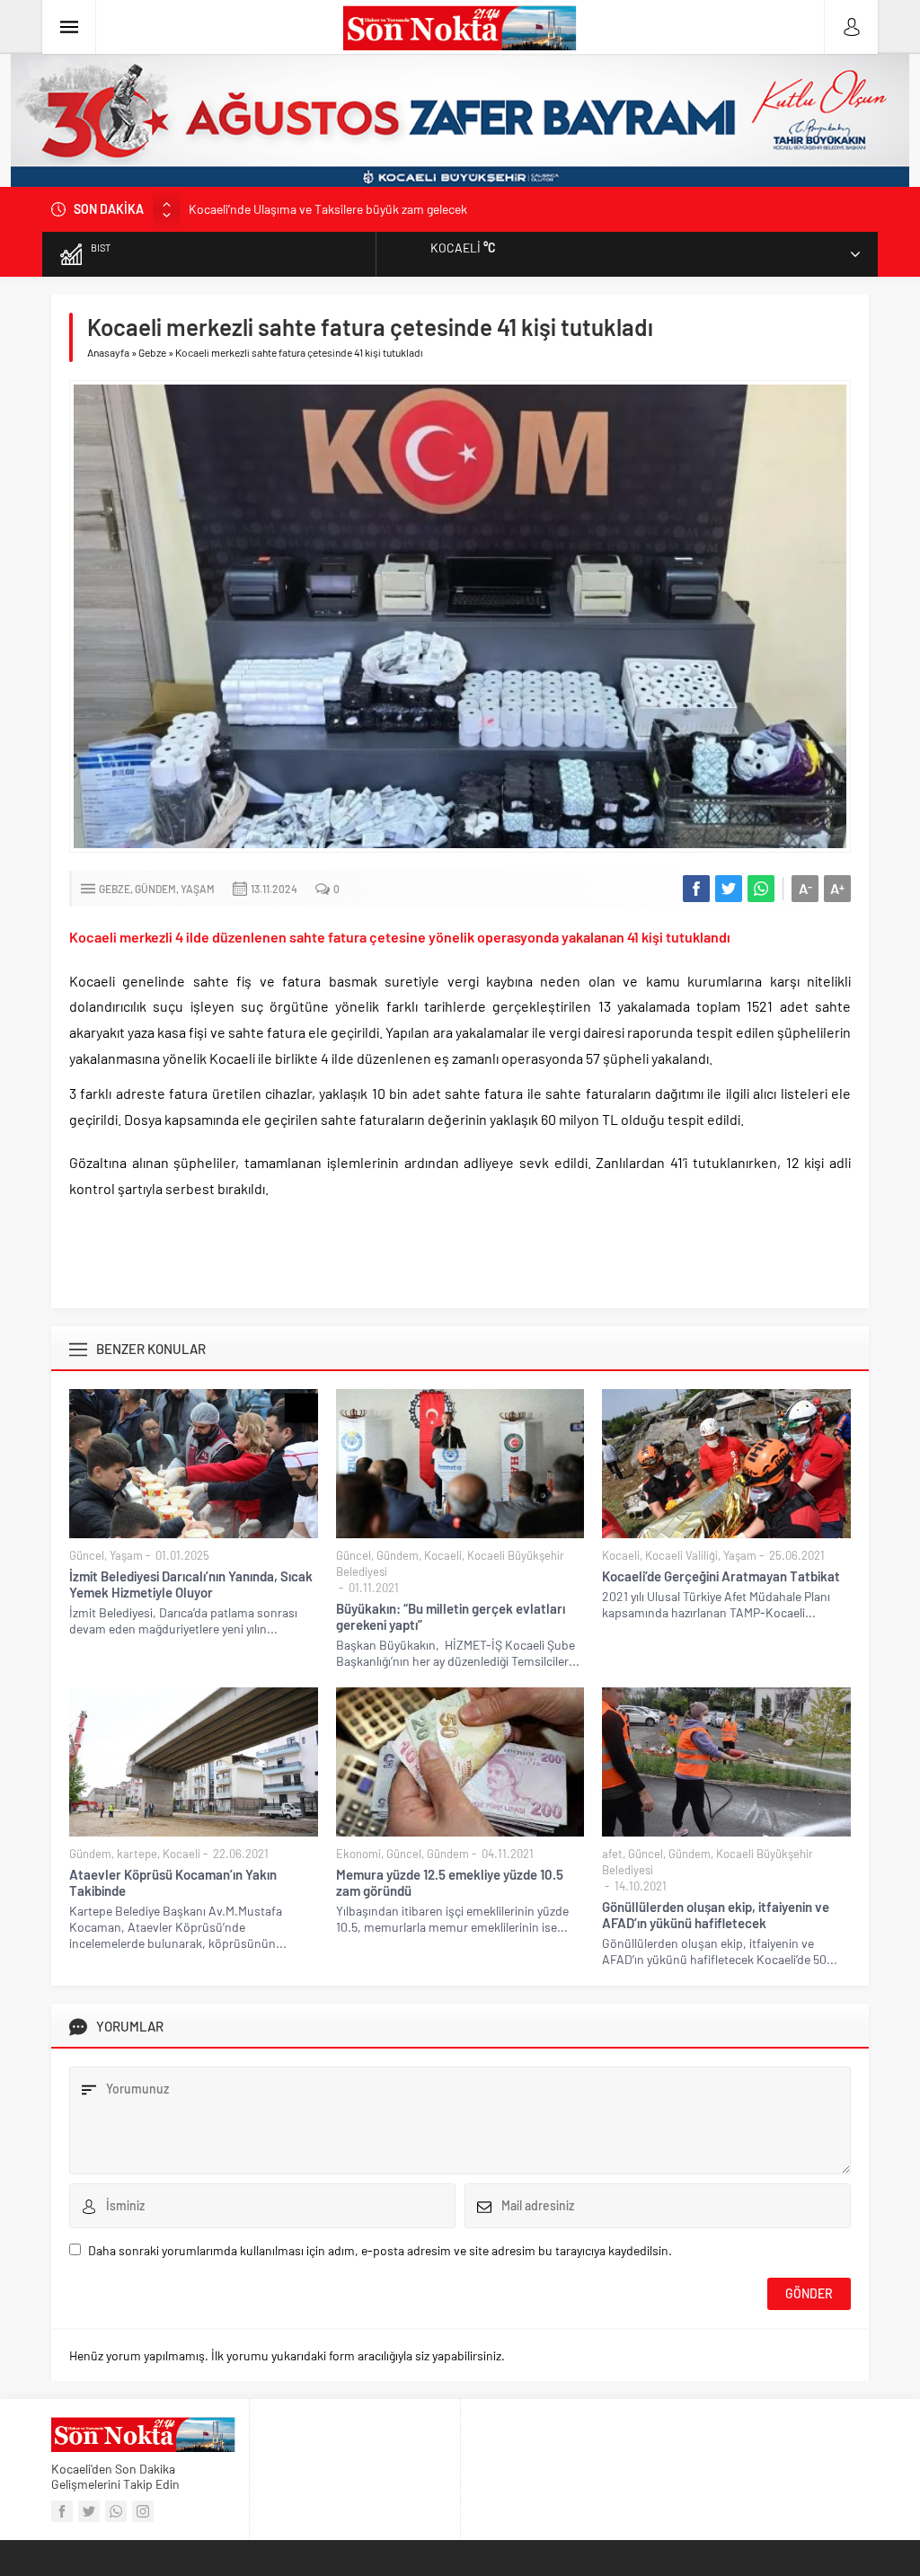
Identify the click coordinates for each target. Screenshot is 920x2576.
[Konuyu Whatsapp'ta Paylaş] (761, 889)
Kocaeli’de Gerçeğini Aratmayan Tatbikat (721, 1576)
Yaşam (198, 889)
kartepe (137, 1854)
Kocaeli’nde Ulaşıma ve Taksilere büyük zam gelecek (328, 209)
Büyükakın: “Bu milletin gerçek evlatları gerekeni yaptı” (451, 1616)
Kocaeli (443, 1555)
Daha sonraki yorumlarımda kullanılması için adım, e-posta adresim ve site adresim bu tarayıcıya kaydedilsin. (380, 2250)
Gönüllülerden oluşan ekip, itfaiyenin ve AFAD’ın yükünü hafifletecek (716, 1915)
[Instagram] (143, 2511)
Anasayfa (108, 352)
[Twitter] (89, 2511)
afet (612, 1854)
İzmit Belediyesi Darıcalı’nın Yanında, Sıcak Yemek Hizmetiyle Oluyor (191, 1584)
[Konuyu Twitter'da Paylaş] (729, 889)
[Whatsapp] (116, 2511)
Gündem (155, 889)
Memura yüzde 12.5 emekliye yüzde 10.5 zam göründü (450, 1882)
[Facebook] (62, 2511)
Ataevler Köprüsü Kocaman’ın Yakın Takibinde (173, 1882)
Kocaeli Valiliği (681, 1555)
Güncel (87, 1555)
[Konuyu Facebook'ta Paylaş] (696, 889)
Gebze (152, 352)
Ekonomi (358, 1854)
